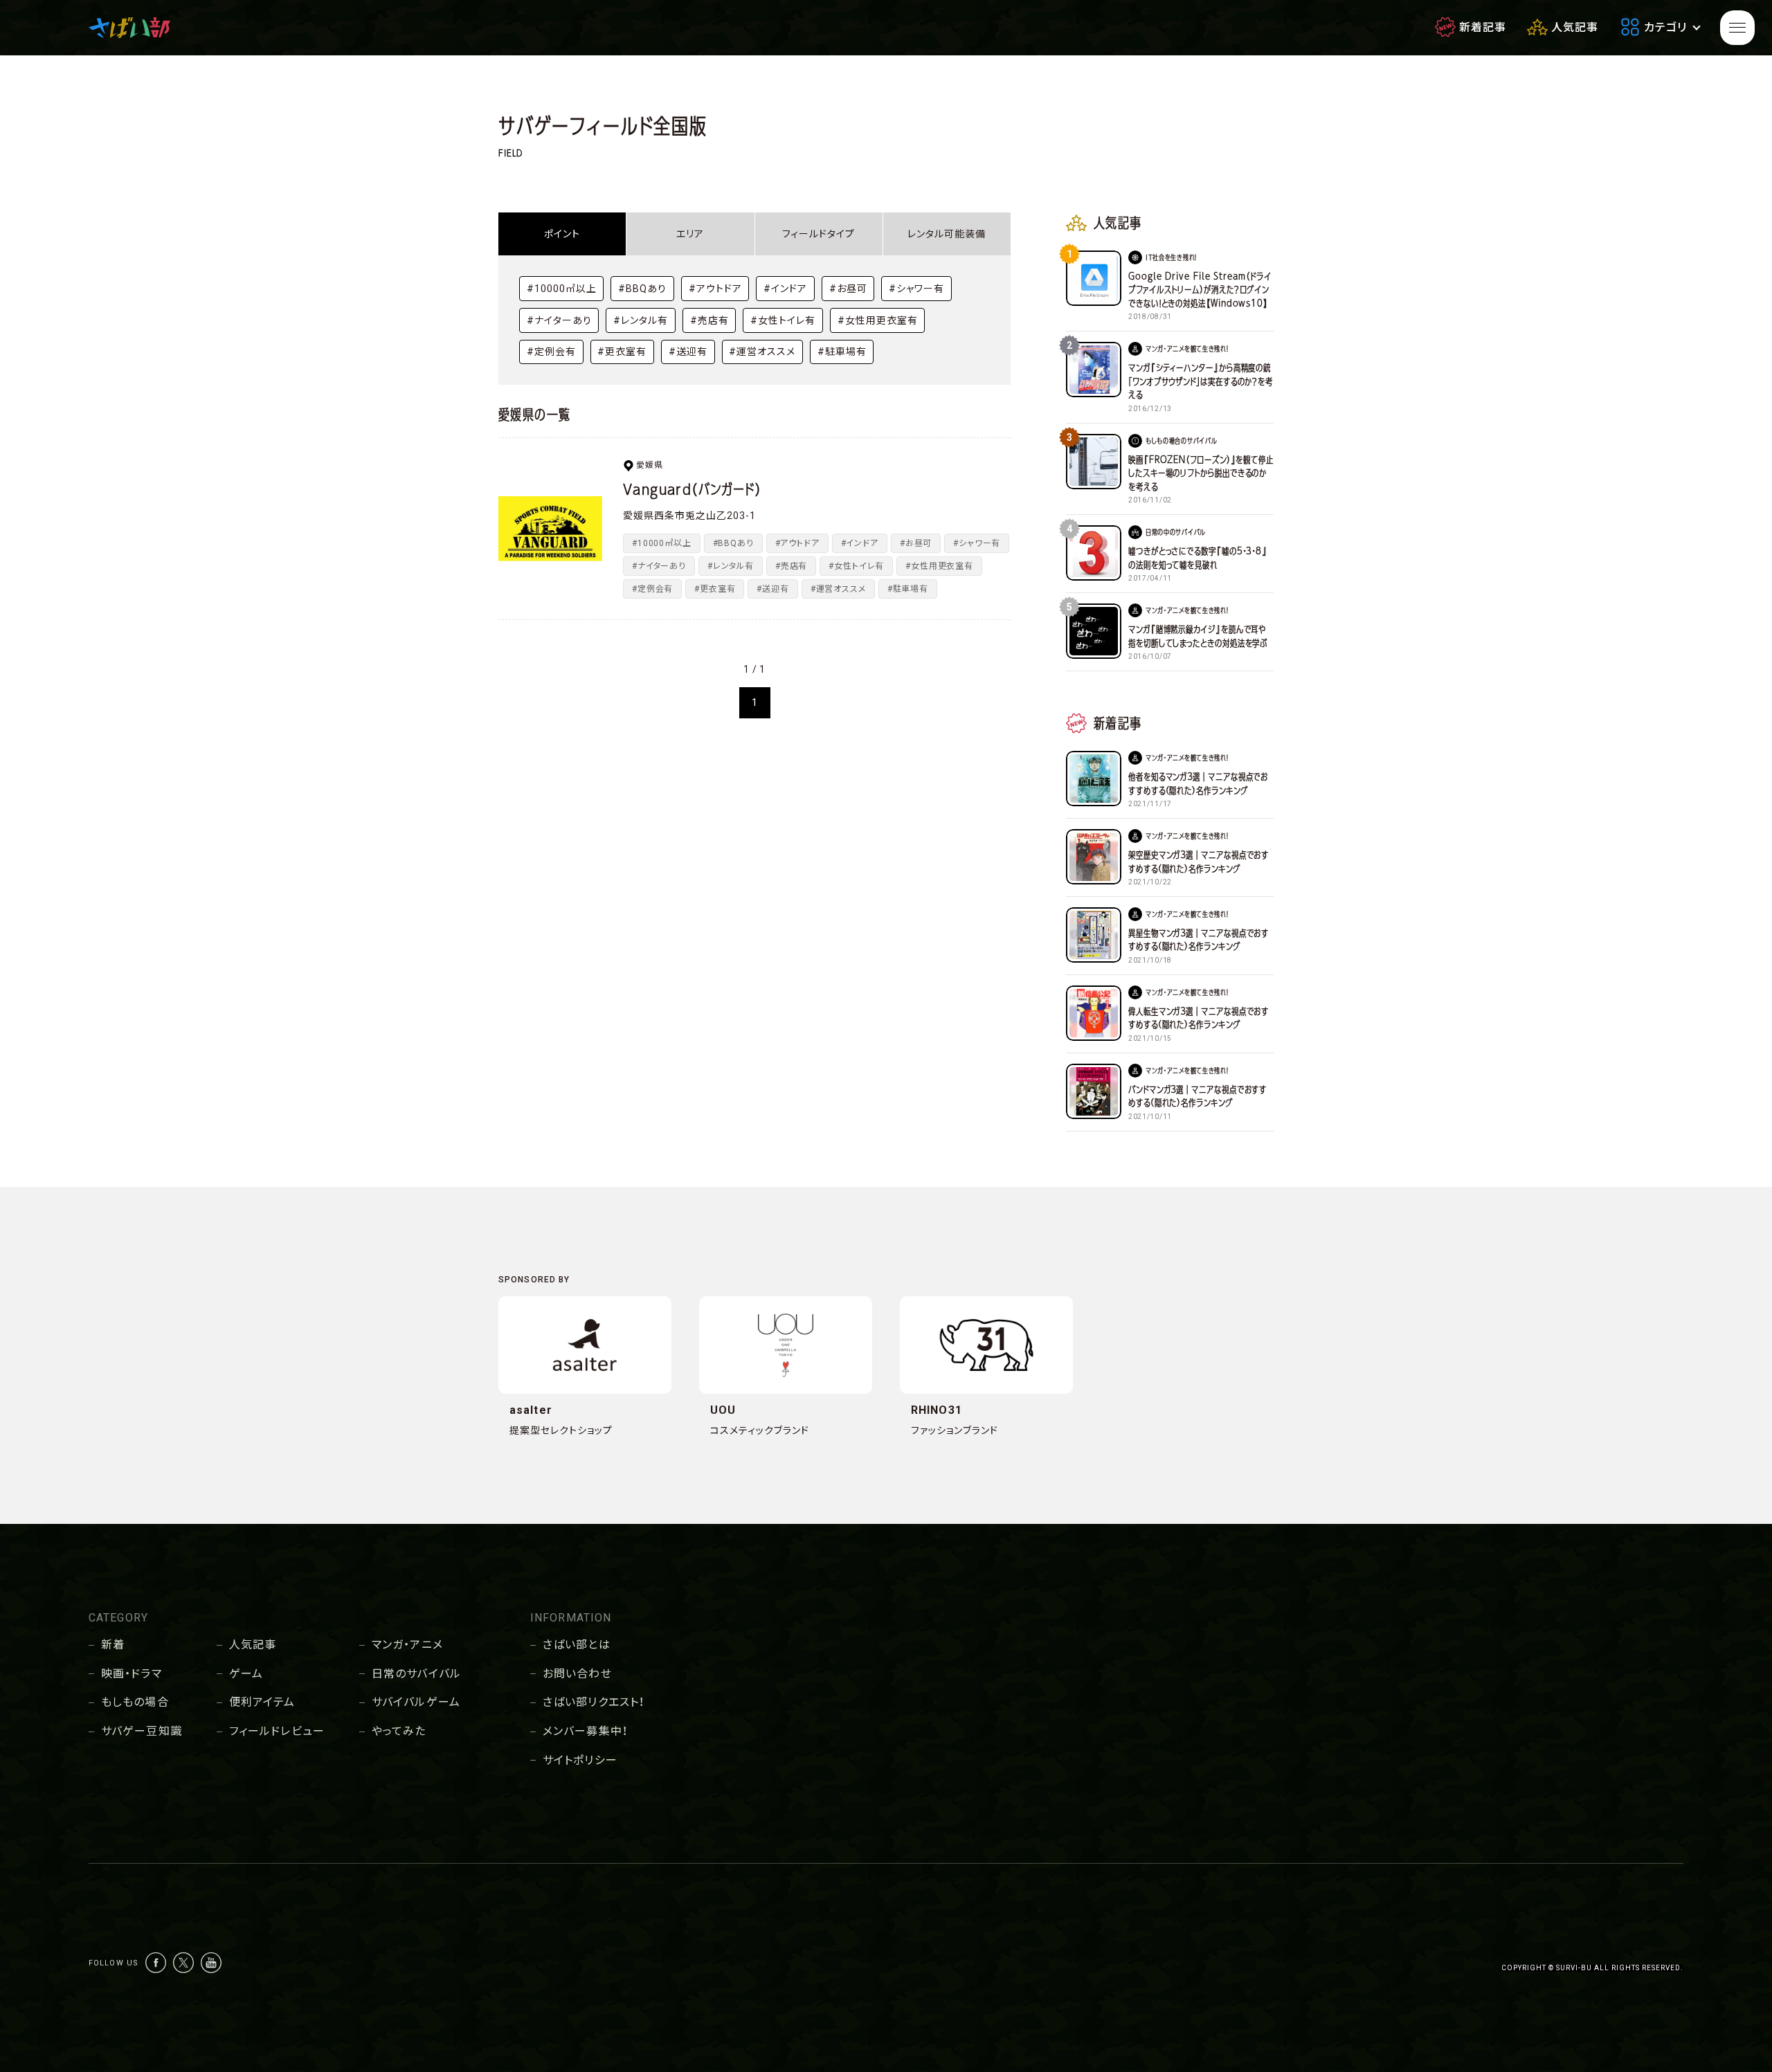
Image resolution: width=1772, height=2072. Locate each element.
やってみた (399, 1731)
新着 (113, 1645)
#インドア (785, 289)
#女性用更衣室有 (878, 320)
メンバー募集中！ (585, 1731)
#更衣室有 (622, 352)
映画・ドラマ (132, 1674)
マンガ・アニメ (407, 1645)
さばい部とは (577, 1645)
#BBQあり (642, 289)
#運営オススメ (762, 352)
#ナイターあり (559, 320)
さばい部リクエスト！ (594, 1702)
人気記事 (253, 1645)
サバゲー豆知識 (142, 1731)
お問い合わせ (577, 1674)
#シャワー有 (916, 289)
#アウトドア (715, 289)
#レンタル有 (641, 320)
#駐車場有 (842, 352)
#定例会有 (551, 352)
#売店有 (709, 320)
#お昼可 (848, 289)
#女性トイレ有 (783, 320)
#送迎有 (688, 352)
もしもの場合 (135, 1702)
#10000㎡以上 (562, 289)
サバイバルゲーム (416, 1702)
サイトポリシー (580, 1760)
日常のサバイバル (416, 1674)
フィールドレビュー (277, 1731)
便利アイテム (262, 1702)
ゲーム (246, 1674)
